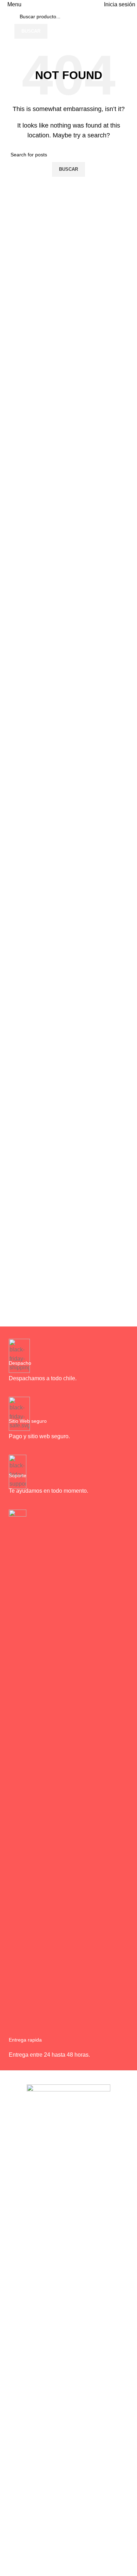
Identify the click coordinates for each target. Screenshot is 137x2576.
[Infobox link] (68, 1364)
